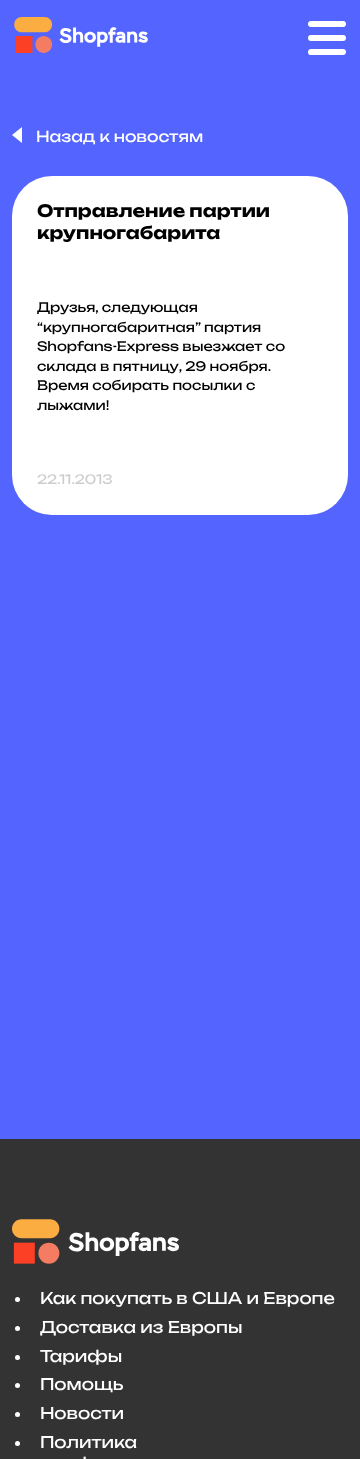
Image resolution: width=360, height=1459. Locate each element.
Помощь (82, 1384)
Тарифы (81, 1356)
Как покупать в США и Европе (187, 1298)
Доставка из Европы (141, 1327)
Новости (82, 1413)
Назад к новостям (117, 136)
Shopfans (81, 35)
